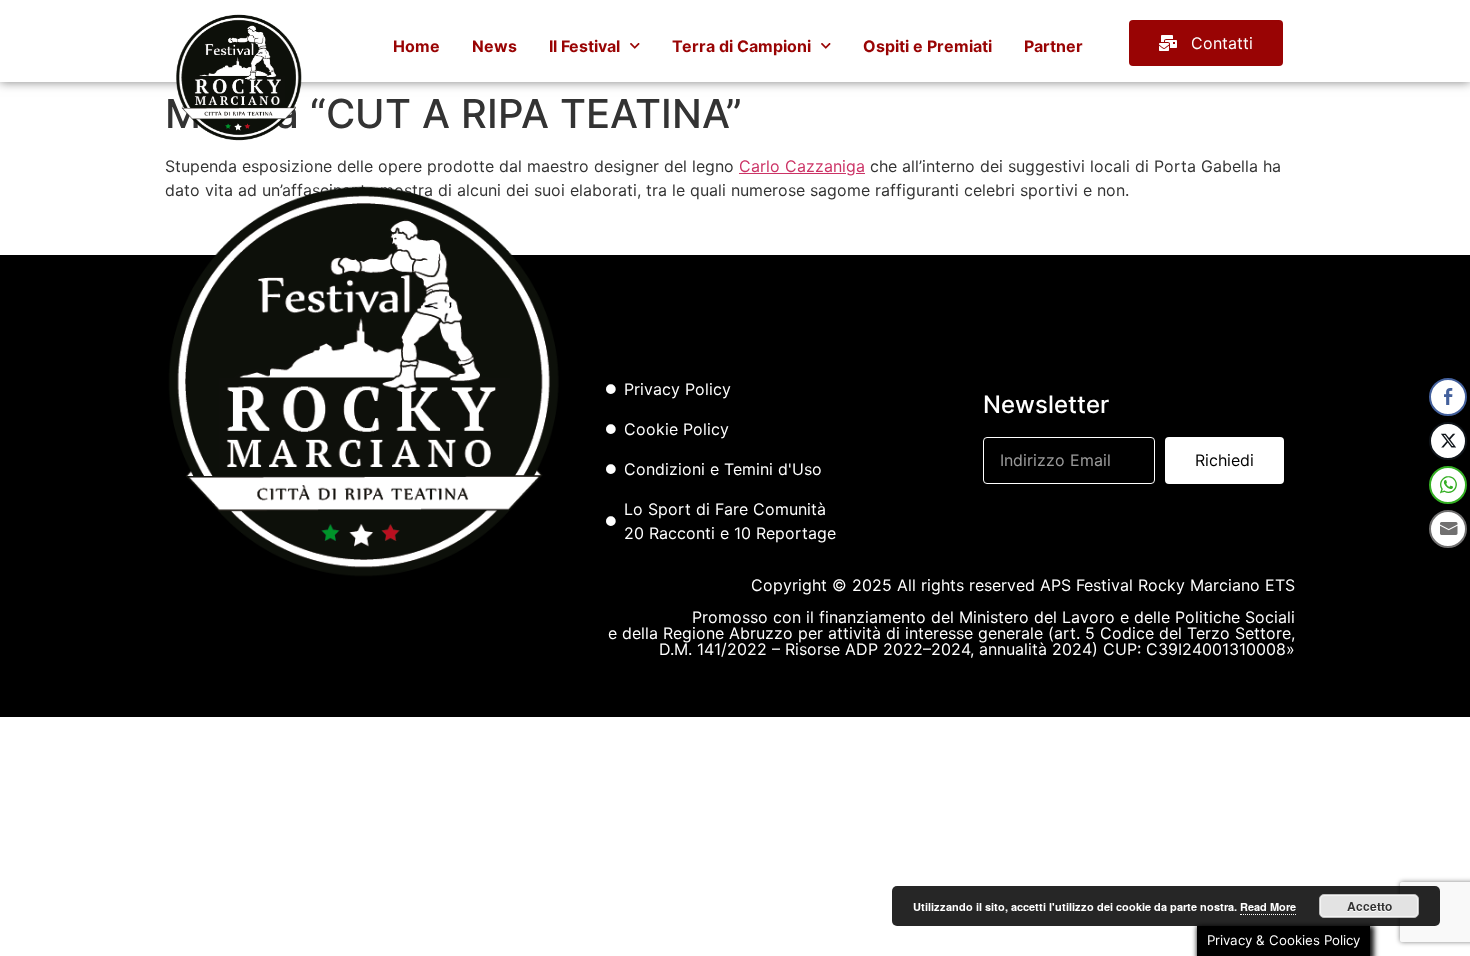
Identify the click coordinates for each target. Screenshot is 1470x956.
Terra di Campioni (741, 46)
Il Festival (584, 46)
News (494, 46)
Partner (1053, 46)
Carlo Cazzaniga (802, 166)
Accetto (1369, 906)
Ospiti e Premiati (927, 46)
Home (416, 46)
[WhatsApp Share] (1448, 485)
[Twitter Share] (1448, 441)
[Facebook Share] (1448, 397)
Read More (1268, 906)
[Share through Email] (1448, 529)
